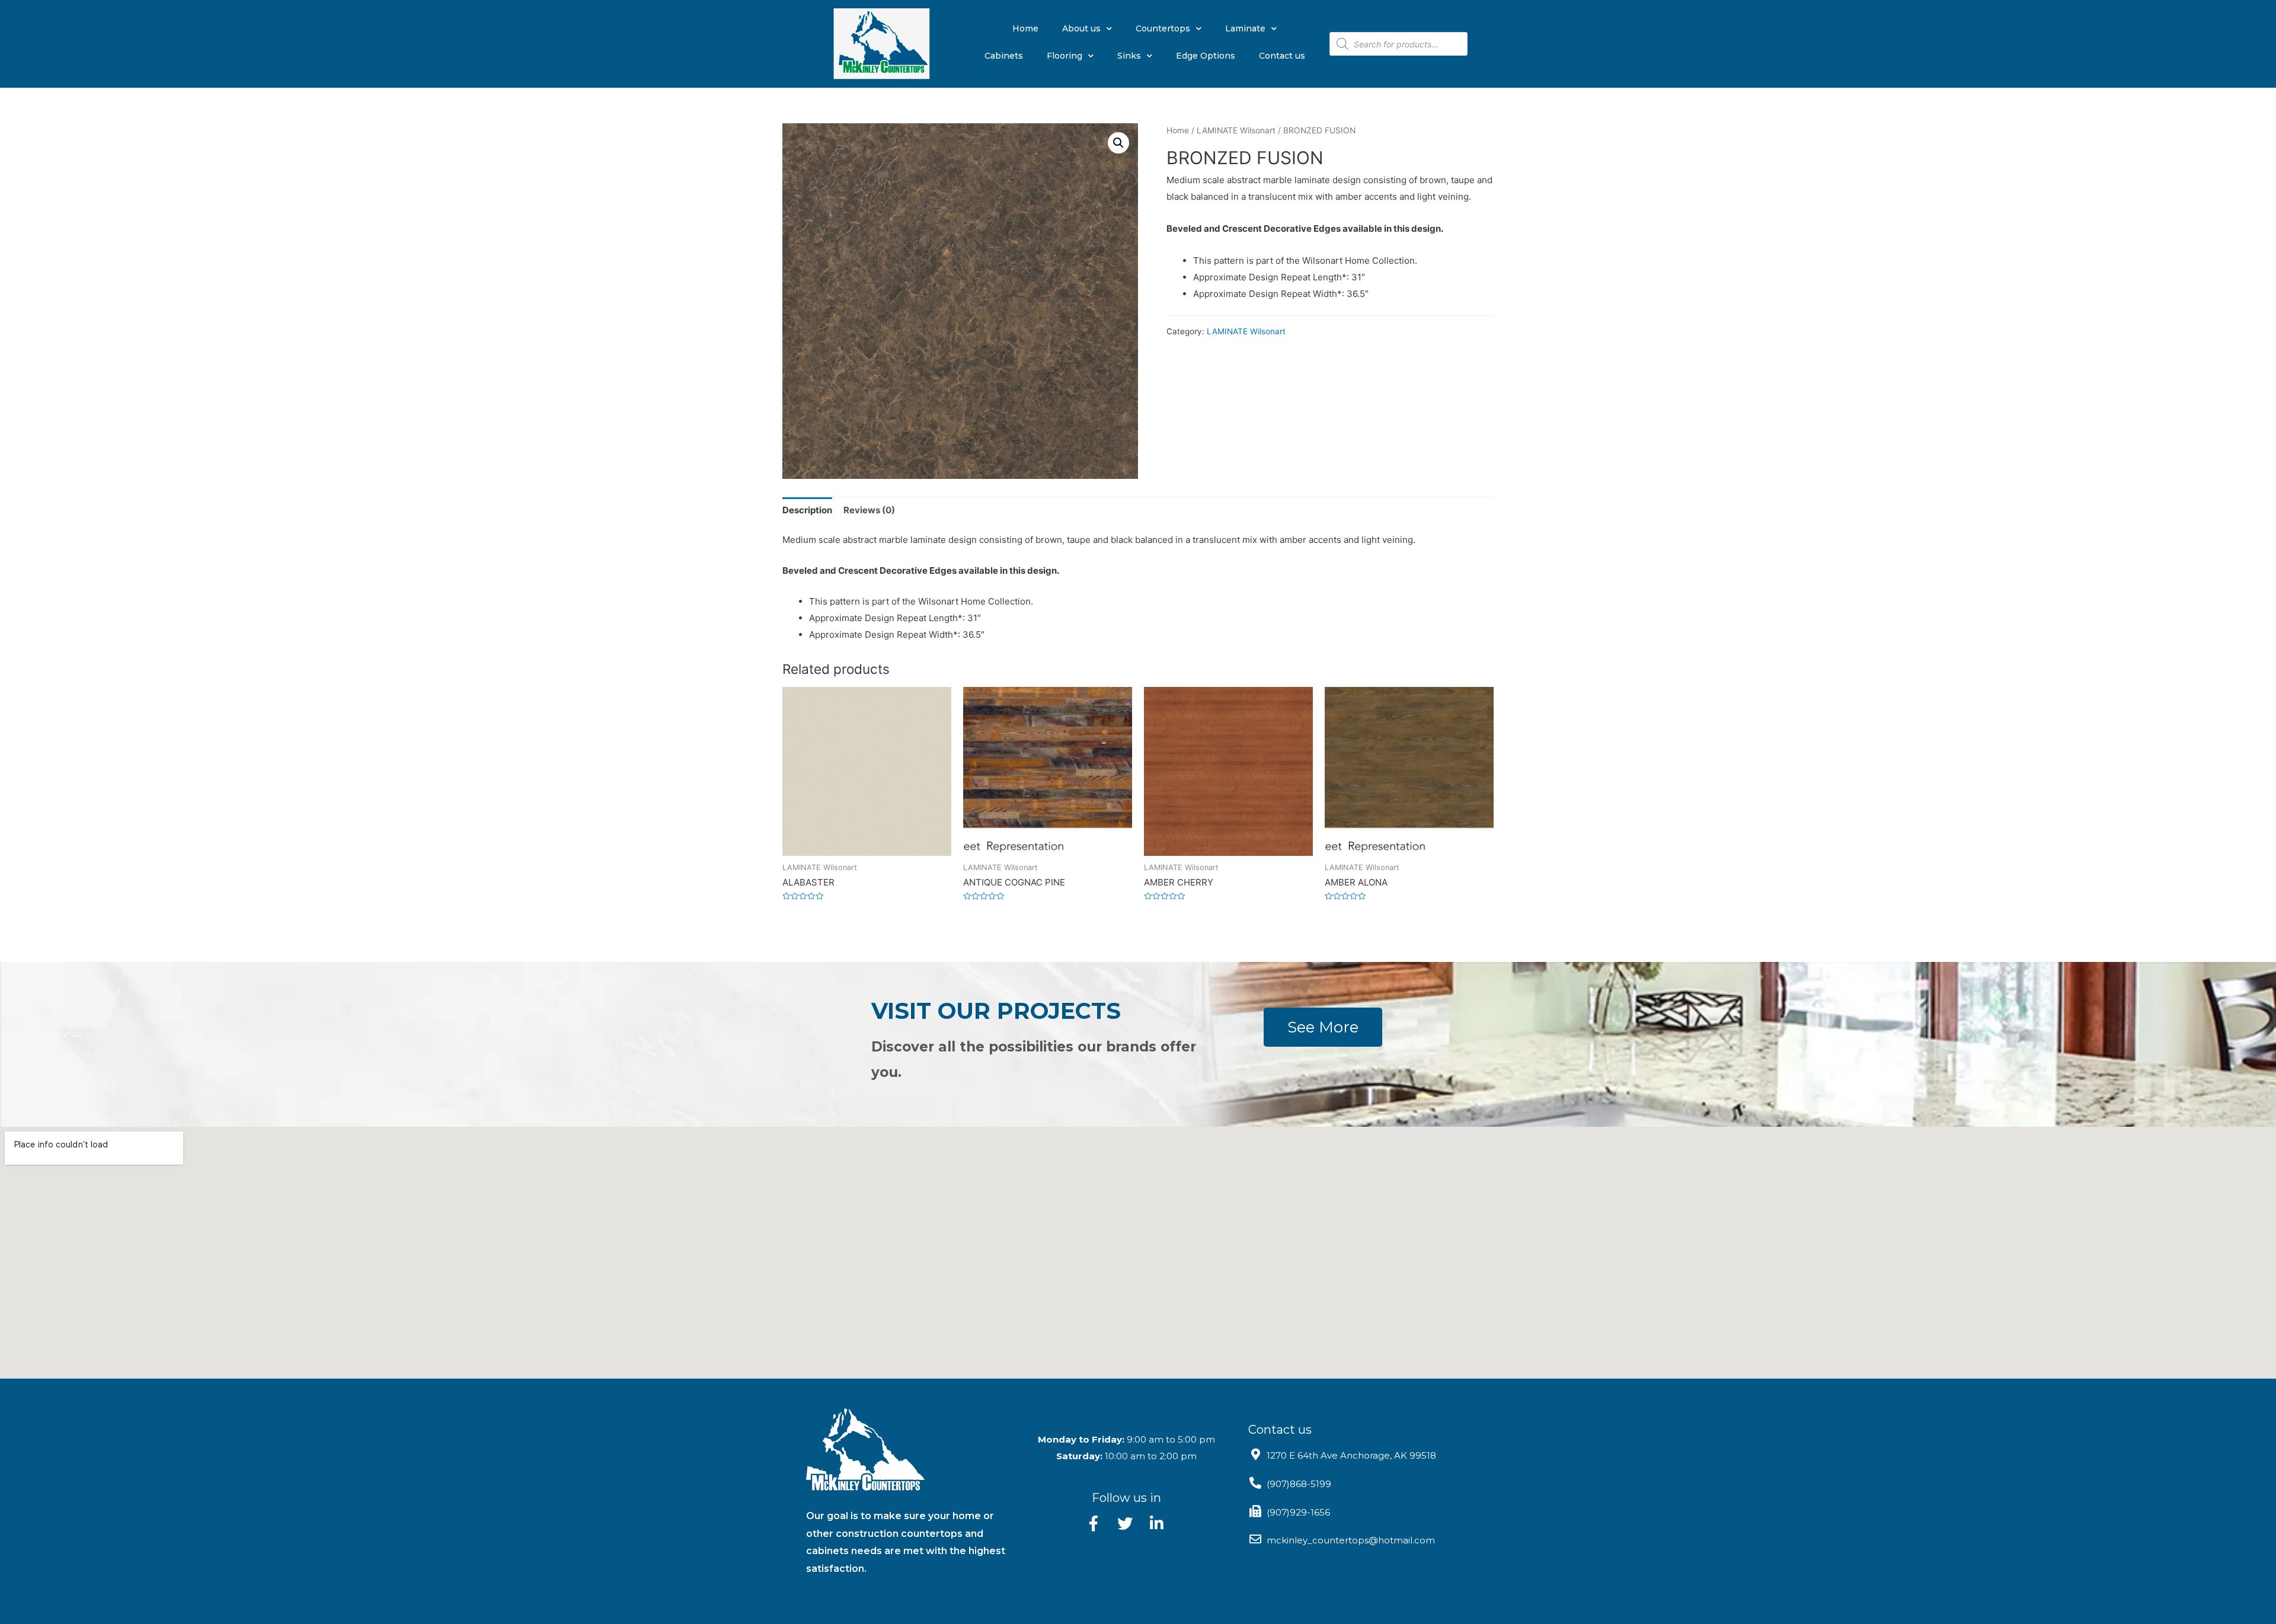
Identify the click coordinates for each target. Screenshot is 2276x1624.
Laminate (1245, 28)
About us (1081, 28)
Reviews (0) (869, 510)
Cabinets (1004, 56)
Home (1025, 28)
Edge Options (1206, 56)
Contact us (1282, 56)
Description (807, 510)
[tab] (807, 510)
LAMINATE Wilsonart (1236, 130)
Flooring (1065, 56)
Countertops (1163, 28)
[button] (1323, 1027)
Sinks (1129, 56)
